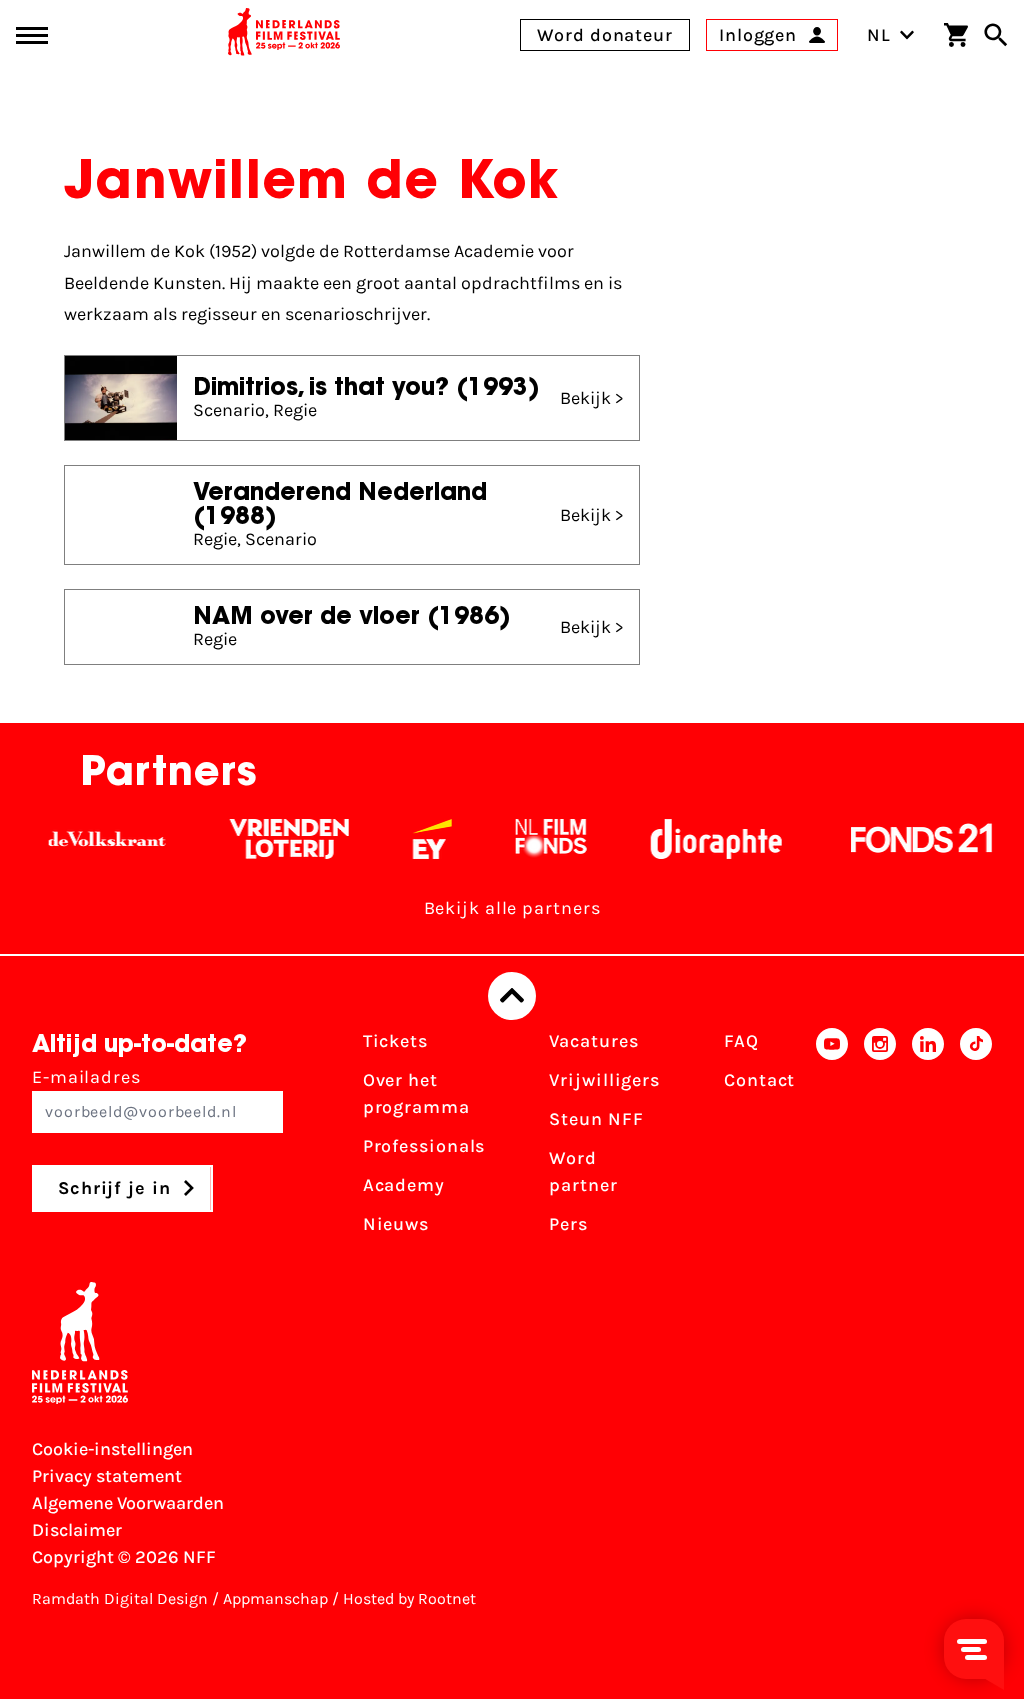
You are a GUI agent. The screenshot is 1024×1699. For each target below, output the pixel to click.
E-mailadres (86, 1077)
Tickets (395, 1041)
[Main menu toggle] (32, 35)
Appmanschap (275, 1598)
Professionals (424, 1146)
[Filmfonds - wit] (524, 839)
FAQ (741, 1041)
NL (879, 35)
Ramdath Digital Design (120, 1598)
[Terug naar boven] (512, 996)
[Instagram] (880, 1139)
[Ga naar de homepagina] (284, 35)
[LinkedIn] (928, 1139)
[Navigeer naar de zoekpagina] (996, 35)
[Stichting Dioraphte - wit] (689, 839)
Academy (404, 1185)
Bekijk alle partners (512, 908)
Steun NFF (596, 1119)
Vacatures (593, 1041)
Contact (759, 1080)
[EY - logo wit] (405, 839)
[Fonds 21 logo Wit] (895, 839)
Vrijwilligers (604, 1080)
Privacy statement (107, 1476)
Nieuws (396, 1224)
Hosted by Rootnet (409, 1598)
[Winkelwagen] (956, 35)
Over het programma (416, 1093)
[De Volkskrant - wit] (80, 839)
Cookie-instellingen (112, 1449)
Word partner (583, 1171)
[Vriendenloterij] (262, 839)
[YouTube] (832, 1139)
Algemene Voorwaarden (128, 1503)
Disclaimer (77, 1530)
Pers (568, 1224)
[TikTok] (976, 1139)
